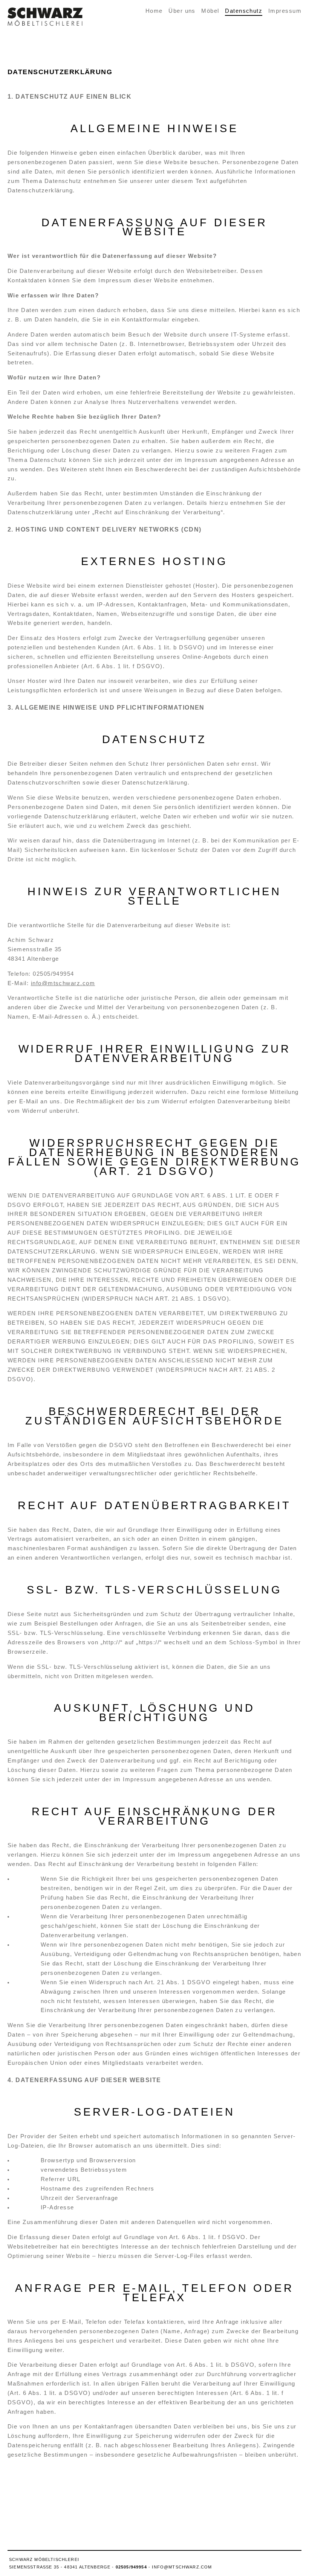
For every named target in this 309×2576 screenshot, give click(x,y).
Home (154, 11)
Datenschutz (244, 11)
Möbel (210, 11)
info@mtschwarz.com (63, 983)
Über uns (182, 11)
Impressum (285, 11)
